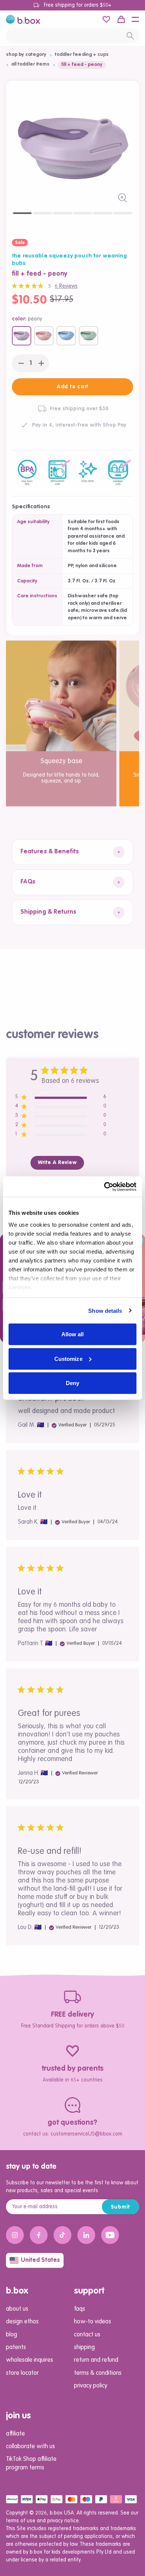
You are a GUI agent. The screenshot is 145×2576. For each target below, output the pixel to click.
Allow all (73, 1334)
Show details (105, 1310)
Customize (68, 1358)
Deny (72, 1383)
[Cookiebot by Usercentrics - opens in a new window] (104, 1186)
